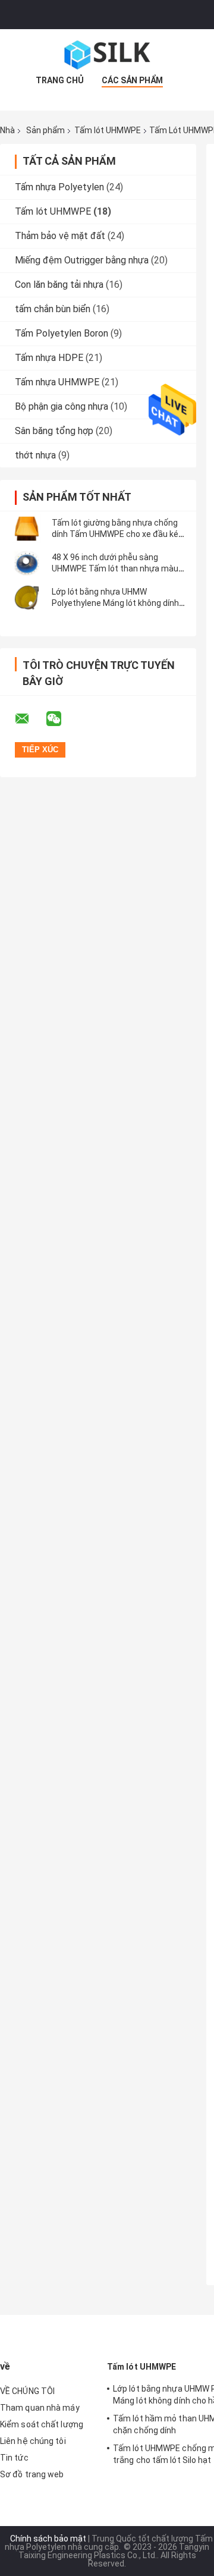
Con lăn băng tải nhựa (59, 285)
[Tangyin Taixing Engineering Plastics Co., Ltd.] (107, 53)
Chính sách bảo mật (48, 2539)
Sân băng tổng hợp (54, 431)
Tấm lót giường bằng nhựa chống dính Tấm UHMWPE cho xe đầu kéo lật (117, 534)
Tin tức (14, 2458)
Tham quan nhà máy (40, 2408)
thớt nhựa (35, 455)
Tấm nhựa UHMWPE (57, 382)
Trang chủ (60, 80)
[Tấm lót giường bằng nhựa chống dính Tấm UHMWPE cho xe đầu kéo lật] (27, 529)
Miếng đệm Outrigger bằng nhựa (82, 260)
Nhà (7, 130)
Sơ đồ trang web (32, 2474)
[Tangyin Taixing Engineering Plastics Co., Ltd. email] (30, 719)
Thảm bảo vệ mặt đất (60, 236)
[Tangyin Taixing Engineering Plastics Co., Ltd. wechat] (61, 719)
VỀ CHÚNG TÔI (27, 2391)
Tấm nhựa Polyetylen (59, 187)
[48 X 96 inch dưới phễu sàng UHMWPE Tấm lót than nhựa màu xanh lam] (27, 563)
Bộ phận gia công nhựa (62, 406)
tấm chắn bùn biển (53, 309)
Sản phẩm (45, 130)
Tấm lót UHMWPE (108, 130)
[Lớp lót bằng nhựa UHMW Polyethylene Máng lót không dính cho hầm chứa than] (27, 598)
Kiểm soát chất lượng (42, 2424)
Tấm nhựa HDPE (49, 358)
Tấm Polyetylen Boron (62, 333)
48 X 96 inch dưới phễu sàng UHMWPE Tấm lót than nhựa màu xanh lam (115, 568)
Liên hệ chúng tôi (33, 2441)
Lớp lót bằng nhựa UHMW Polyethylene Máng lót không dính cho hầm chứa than (115, 603)
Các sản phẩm (132, 80)
